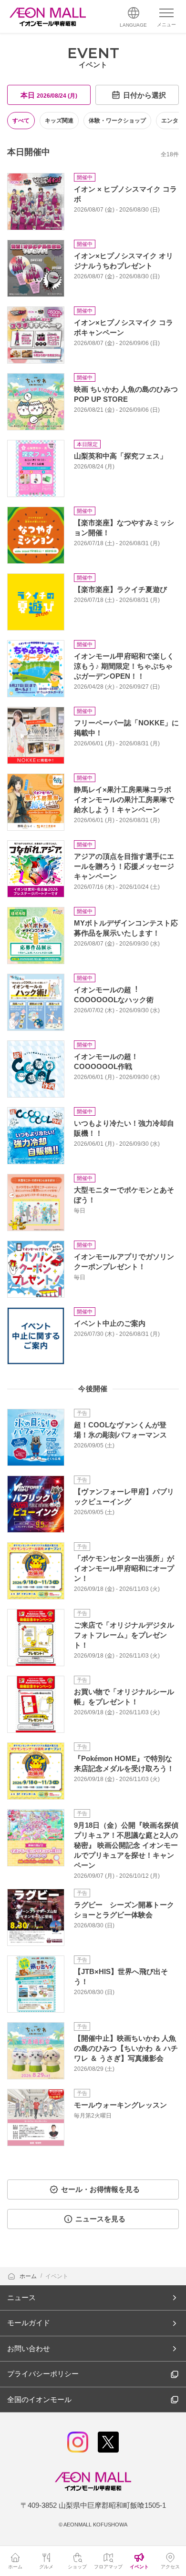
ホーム (29, 2276)
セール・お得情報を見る (100, 2189)
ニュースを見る (100, 2219)
